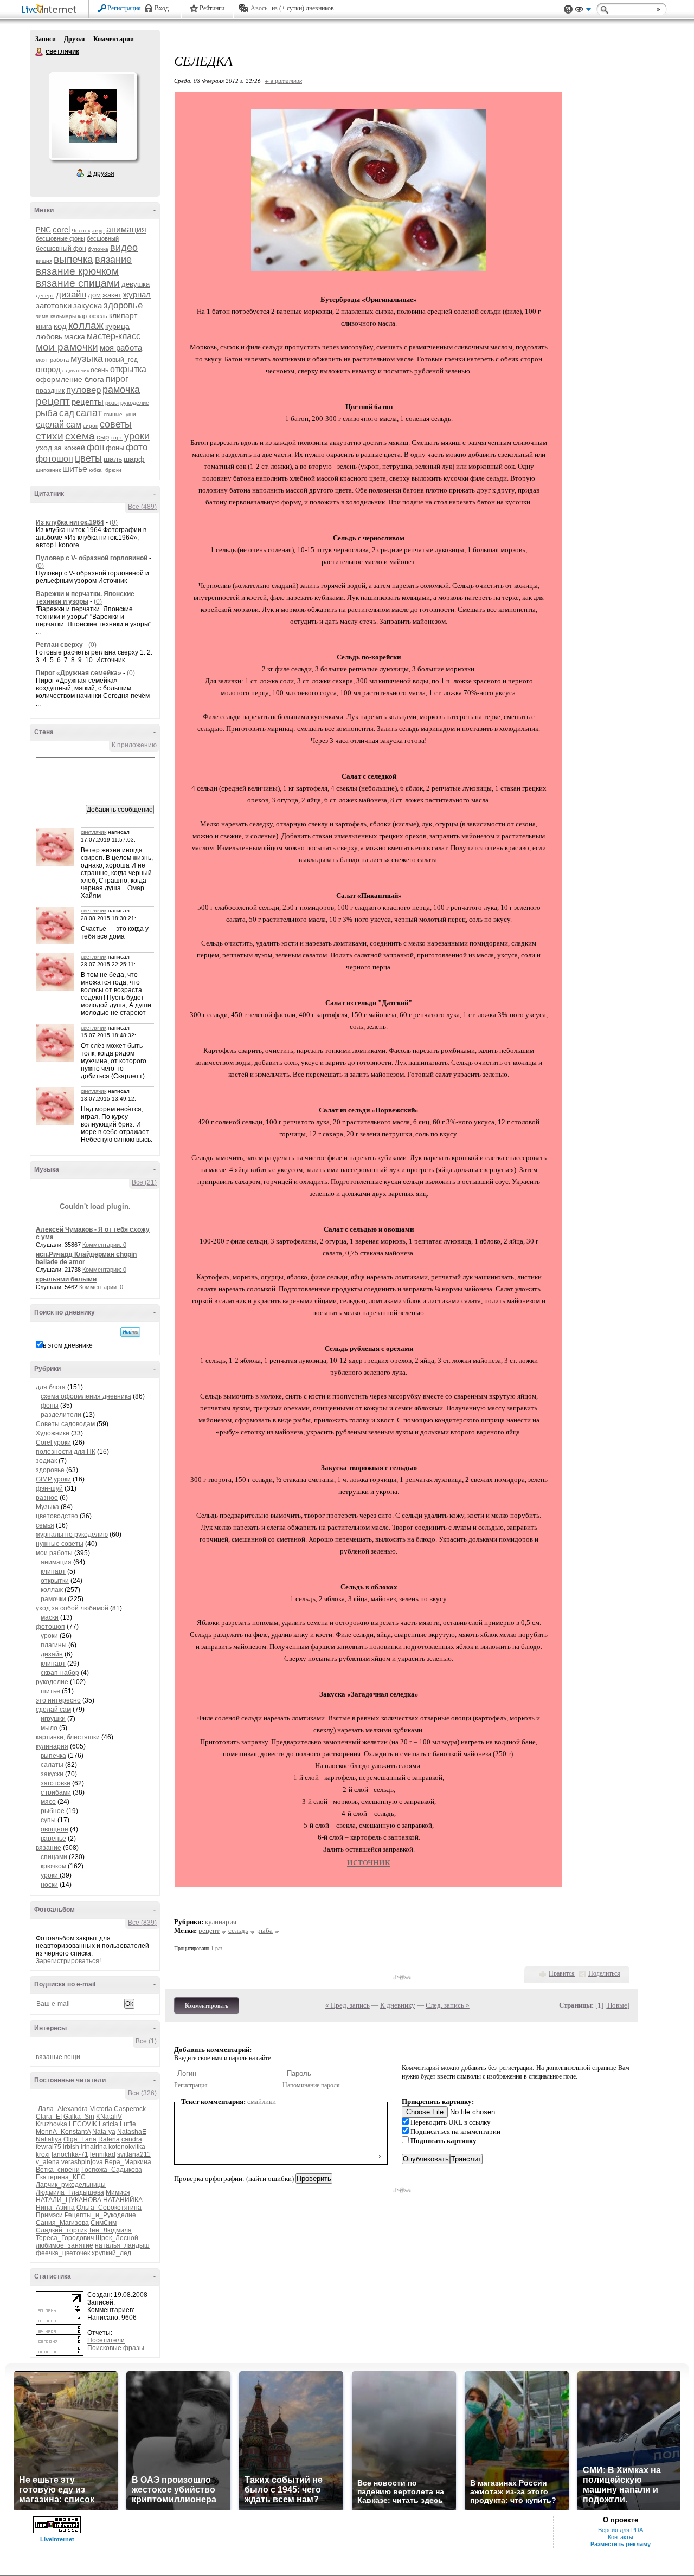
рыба (47, 413)
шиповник (48, 470)
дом (94, 295)
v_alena (48, 2162)
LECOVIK (83, 2124)
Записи (46, 39)
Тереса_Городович (65, 2238)
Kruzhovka (52, 2124)
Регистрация (124, 8)
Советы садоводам (65, 1424)
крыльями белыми (66, 1279)
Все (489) (142, 507)
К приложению (134, 745)
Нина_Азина (55, 2208)
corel (61, 229)
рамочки (53, 1599)
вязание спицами (78, 283)
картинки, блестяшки (68, 1737)
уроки (137, 436)
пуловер (83, 390)
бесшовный (103, 238)
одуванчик (76, 370)
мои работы (54, 1553)
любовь (49, 336)
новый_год (121, 360)
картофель (92, 316)
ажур (98, 231)
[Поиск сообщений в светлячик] (130, 1332)
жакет (112, 295)
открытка (128, 369)
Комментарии (114, 39)
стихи (50, 436)
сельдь (238, 1930)
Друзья (75, 39)
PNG (43, 230)
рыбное (53, 1811)
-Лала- (46, 2109)
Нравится (562, 1973)
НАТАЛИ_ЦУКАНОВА (69, 2200)
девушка (136, 284)
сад (67, 413)
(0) (114, 522)
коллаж (86, 325)
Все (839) (142, 1923)
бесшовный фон (61, 249)
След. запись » (448, 2005)
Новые (617, 2005)
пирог (117, 379)
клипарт (123, 315)
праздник (50, 391)
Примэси (49, 2215)
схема (80, 436)
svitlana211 (134, 2154)
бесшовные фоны (60, 238)
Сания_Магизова (62, 2223)
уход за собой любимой (72, 1608)
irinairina (94, 2147)
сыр (103, 437)
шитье (75, 469)
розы (112, 403)
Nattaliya (49, 2139)
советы (116, 424)
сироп (91, 426)
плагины (54, 1645)
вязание (113, 260)
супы (48, 1820)
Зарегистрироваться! (68, 1961)
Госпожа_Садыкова (112, 2170)
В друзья (101, 173)
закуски (52, 1774)
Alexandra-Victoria (85, 2109)
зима (42, 316)
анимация (126, 229)
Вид (583, 11)
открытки (55, 1581)
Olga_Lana (80, 2139)
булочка (98, 249)
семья (45, 1525)
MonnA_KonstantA (63, 2132)
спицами (54, 1857)
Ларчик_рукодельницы (71, 2185)
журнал (137, 295)
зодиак (46, 1461)
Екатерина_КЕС (61, 2177)
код (60, 326)
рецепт (53, 401)
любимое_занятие (65, 2245)
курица (117, 326)
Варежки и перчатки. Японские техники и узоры (85, 598)
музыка (87, 359)
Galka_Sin (79, 2117)
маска (75, 336)
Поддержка (568, 9)
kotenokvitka (127, 2147)
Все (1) (146, 2041)
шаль (113, 459)
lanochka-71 (70, 2154)
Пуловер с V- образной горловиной (92, 558)
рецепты (88, 402)
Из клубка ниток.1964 (70, 522)
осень (99, 370)
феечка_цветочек (63, 2253)
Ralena (109, 2139)
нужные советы (60, 1544)
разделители (61, 1415)
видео (124, 248)
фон (95, 447)
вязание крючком (77, 271)
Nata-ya (104, 2132)
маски (50, 1617)
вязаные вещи (58, 2057)
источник (369, 1861)
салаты (52, 1765)
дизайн (71, 295)
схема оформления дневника (86, 1396)
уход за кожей (60, 448)
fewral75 (49, 2147)
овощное (54, 1829)
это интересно (58, 1700)
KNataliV (109, 2117)
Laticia (108, 2124)
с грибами (56, 1792)
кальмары (63, 316)
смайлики (262, 2102)
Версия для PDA (621, 2530)
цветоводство (57, 1516)
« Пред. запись (348, 2005)
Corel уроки (53, 1442)
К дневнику (398, 2005)
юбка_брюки (105, 470)
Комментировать (207, 2005)
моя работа (121, 348)
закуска (88, 305)
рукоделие (135, 403)
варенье (53, 1839)
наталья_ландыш (122, 2245)
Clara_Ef (49, 2117)
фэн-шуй (49, 1488)
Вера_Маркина (128, 2162)
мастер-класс (114, 336)
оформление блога (70, 379)
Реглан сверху (59, 645)
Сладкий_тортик (61, 2230)
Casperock (130, 2109)
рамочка (121, 390)
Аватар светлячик (93, 116)
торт (117, 438)
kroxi (43, 2154)
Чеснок (81, 231)
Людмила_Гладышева (70, 2192)
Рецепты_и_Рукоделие (100, 2215)
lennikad (103, 2154)
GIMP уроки (53, 1479)
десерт (45, 296)
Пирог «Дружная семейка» (79, 673)
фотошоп (54, 459)
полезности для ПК (66, 1452)
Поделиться (604, 1973)
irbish (71, 2147)
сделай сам (59, 425)
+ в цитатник (283, 80)
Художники (53, 1433)
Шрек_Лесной (117, 2238)
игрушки (53, 1719)
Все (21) (144, 1182)
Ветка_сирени (58, 2170)
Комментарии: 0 (104, 1245)
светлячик (40, 52)
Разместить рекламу (621, 2544)
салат (89, 413)
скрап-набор (60, 1673)
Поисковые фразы (116, 2348)
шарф (134, 459)
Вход (162, 8)
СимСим (104, 2223)
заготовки (54, 305)
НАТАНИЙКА (123, 2200)
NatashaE (132, 2132)
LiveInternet (51, 10)
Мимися (118, 2192)
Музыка (47, 1507)
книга (44, 327)
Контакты (621, 2537)
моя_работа (52, 360)
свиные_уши (120, 414)
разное (47, 1498)
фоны (115, 448)
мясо (48, 1802)
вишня (44, 261)
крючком (53, 1866)
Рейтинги (212, 8)
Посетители (106, 2340)
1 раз (217, 1948)
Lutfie (128, 2124)
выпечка (73, 259)
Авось (259, 8)
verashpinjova (82, 2162)
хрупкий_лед (111, 2253)
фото (137, 447)
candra (132, 2139)
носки (49, 1885)
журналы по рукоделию (72, 1535)
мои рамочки (67, 347)
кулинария (52, 1746)
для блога (51, 1387)
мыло (49, 1728)
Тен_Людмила (110, 2230)
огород (48, 369)
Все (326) (142, 2093)
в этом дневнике (68, 1345)
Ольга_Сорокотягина (109, 2208)
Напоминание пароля (311, 2085)
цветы (88, 458)
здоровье (123, 305)
